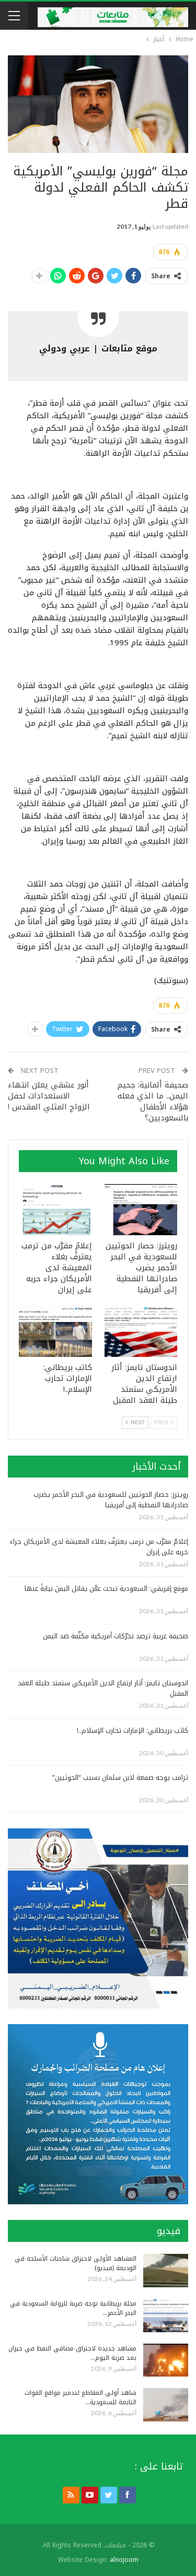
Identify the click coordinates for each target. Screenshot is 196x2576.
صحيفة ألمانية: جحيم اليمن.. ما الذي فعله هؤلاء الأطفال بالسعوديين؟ (153, 1101)
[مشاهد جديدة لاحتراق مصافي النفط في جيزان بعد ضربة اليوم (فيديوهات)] (166, 2360)
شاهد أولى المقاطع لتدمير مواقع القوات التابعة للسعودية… (80, 2397)
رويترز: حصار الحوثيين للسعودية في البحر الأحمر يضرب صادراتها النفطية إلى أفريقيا (111, 1500)
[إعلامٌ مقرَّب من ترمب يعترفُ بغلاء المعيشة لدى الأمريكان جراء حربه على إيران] (55, 1210)
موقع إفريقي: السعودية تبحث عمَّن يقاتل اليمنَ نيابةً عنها (106, 1588)
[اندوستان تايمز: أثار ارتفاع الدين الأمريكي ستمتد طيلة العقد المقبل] (141, 1331)
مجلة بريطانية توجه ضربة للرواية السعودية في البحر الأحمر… (73, 2308)
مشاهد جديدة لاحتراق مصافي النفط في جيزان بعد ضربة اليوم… (72, 2353)
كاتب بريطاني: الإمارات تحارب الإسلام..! (132, 1730)
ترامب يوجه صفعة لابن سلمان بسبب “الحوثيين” (120, 1777)
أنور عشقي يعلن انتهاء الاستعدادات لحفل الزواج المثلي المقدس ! (49, 1096)
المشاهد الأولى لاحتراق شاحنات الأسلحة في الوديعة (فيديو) (76, 2263)
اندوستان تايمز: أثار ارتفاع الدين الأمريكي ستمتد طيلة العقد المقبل (103, 1688)
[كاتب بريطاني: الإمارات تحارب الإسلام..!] (55, 1331)
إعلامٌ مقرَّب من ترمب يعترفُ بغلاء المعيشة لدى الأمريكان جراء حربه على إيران (99, 1547)
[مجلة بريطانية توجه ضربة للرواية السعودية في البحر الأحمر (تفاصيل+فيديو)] (166, 2315)
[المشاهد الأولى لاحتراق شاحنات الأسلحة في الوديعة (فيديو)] (166, 2271)
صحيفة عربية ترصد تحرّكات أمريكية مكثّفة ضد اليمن (116, 1636)
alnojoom (124, 2560)
